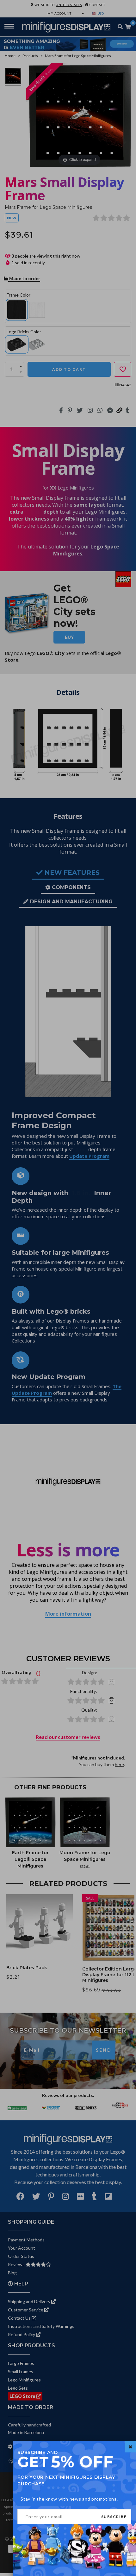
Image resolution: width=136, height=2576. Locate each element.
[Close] (130, 2447)
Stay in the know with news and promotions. (69, 2499)
